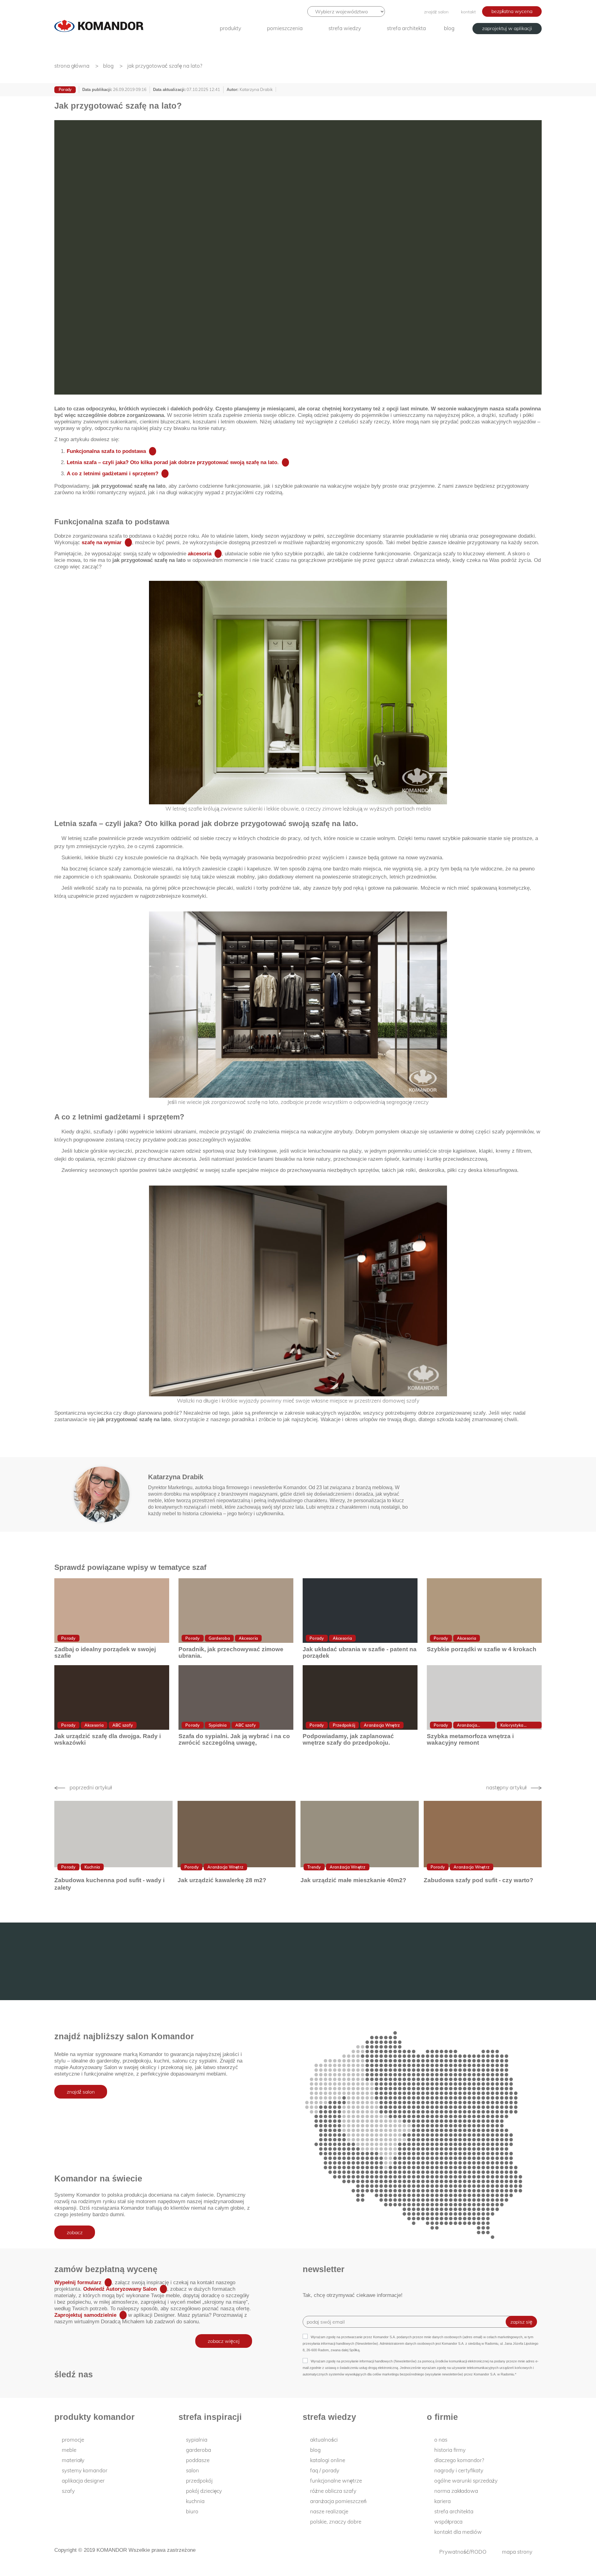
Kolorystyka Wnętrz (512, 1726)
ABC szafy (123, 1725)
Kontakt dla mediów (458, 2532)
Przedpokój (344, 1725)
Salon (192, 2470)
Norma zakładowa (456, 2491)
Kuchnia (92, 1867)
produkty (230, 28)
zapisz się (521, 2322)
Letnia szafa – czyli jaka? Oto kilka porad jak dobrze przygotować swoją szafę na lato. (173, 462)
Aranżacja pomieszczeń (338, 2501)
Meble (69, 2450)
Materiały (73, 2460)
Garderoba (219, 1638)
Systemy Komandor (85, 2470)
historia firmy (450, 2450)
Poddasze (198, 2460)
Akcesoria (248, 1638)
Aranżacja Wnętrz (382, 1725)
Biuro (192, 2511)
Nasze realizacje (329, 2511)
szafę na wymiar (102, 542)
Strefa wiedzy (345, 28)
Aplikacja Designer (83, 2481)
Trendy (314, 1867)
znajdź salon (436, 12)
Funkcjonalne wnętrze (336, 2481)
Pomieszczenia (285, 28)
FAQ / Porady (325, 2470)
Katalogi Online (328, 2460)
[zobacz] (112, 1611)
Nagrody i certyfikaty (459, 2470)
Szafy (68, 2491)
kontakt (468, 12)
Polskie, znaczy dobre (336, 2522)
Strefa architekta (406, 28)
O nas (441, 2440)
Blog (449, 28)
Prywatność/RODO (463, 2552)
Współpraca (448, 2522)
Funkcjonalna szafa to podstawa (106, 451)
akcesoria (200, 554)
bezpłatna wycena (512, 11)
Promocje (73, 2440)
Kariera (442, 2501)
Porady (65, 90)
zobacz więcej (224, 2341)
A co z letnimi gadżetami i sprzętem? (113, 474)
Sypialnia (218, 1725)
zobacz (75, 2232)
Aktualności (324, 2440)
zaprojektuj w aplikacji (507, 28)
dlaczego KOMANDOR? (459, 2460)
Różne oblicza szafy (333, 2491)
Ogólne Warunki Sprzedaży (466, 2481)
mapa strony (517, 2552)
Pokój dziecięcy (204, 2491)
